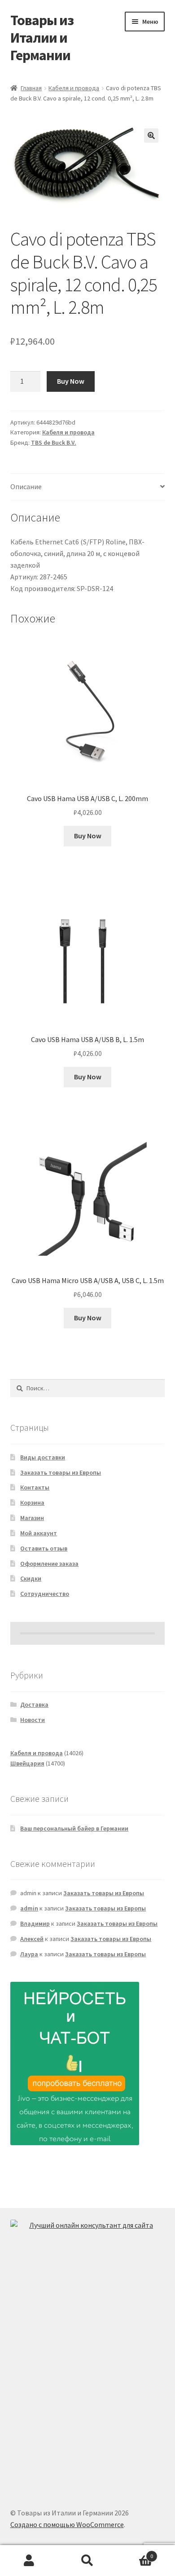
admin (29, 1908)
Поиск (87, 2561)
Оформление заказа (49, 1564)
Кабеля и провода (74, 88)
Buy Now (71, 381)
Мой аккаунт (39, 1533)
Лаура (29, 1954)
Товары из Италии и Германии (42, 38)
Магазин (32, 1518)
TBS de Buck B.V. (54, 442)
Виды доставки (43, 1457)
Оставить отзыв (44, 1548)
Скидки (31, 1578)
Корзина (32, 1503)
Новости (33, 1720)
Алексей (32, 1939)
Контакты (35, 1487)
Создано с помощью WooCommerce (67, 2524)
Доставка (34, 1704)
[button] (151, 136)
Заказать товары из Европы (61, 1472)
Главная (31, 88)
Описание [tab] (26, 486)
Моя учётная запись (29, 2561)
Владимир (35, 1923)
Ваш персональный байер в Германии (74, 1828)
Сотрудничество (45, 1594)
